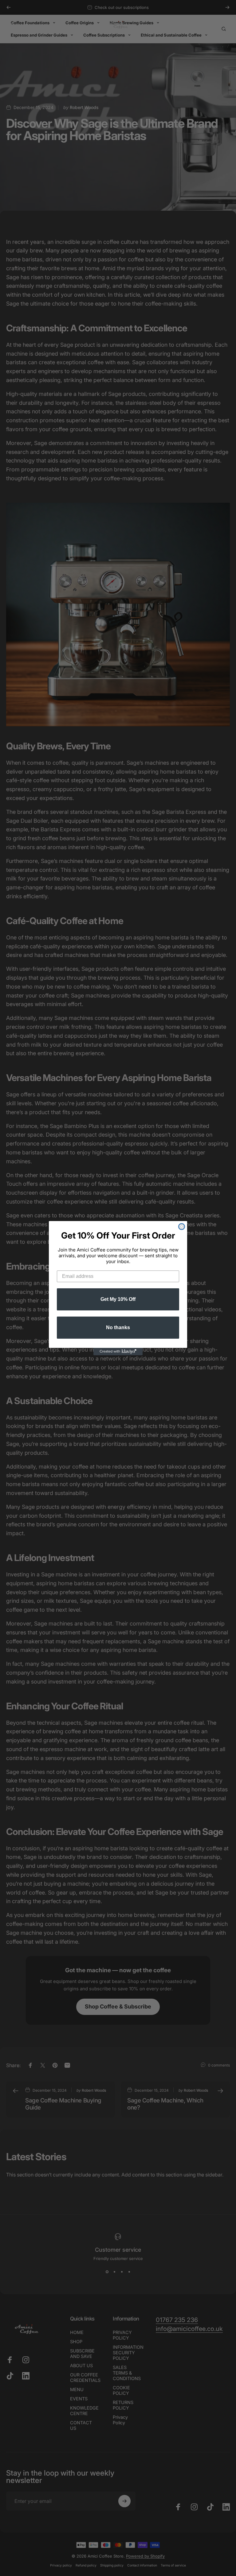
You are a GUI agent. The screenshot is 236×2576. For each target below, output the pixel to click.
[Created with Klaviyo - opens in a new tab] (118, 1352)
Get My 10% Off (118, 1299)
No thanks (118, 1327)
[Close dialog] (182, 1227)
